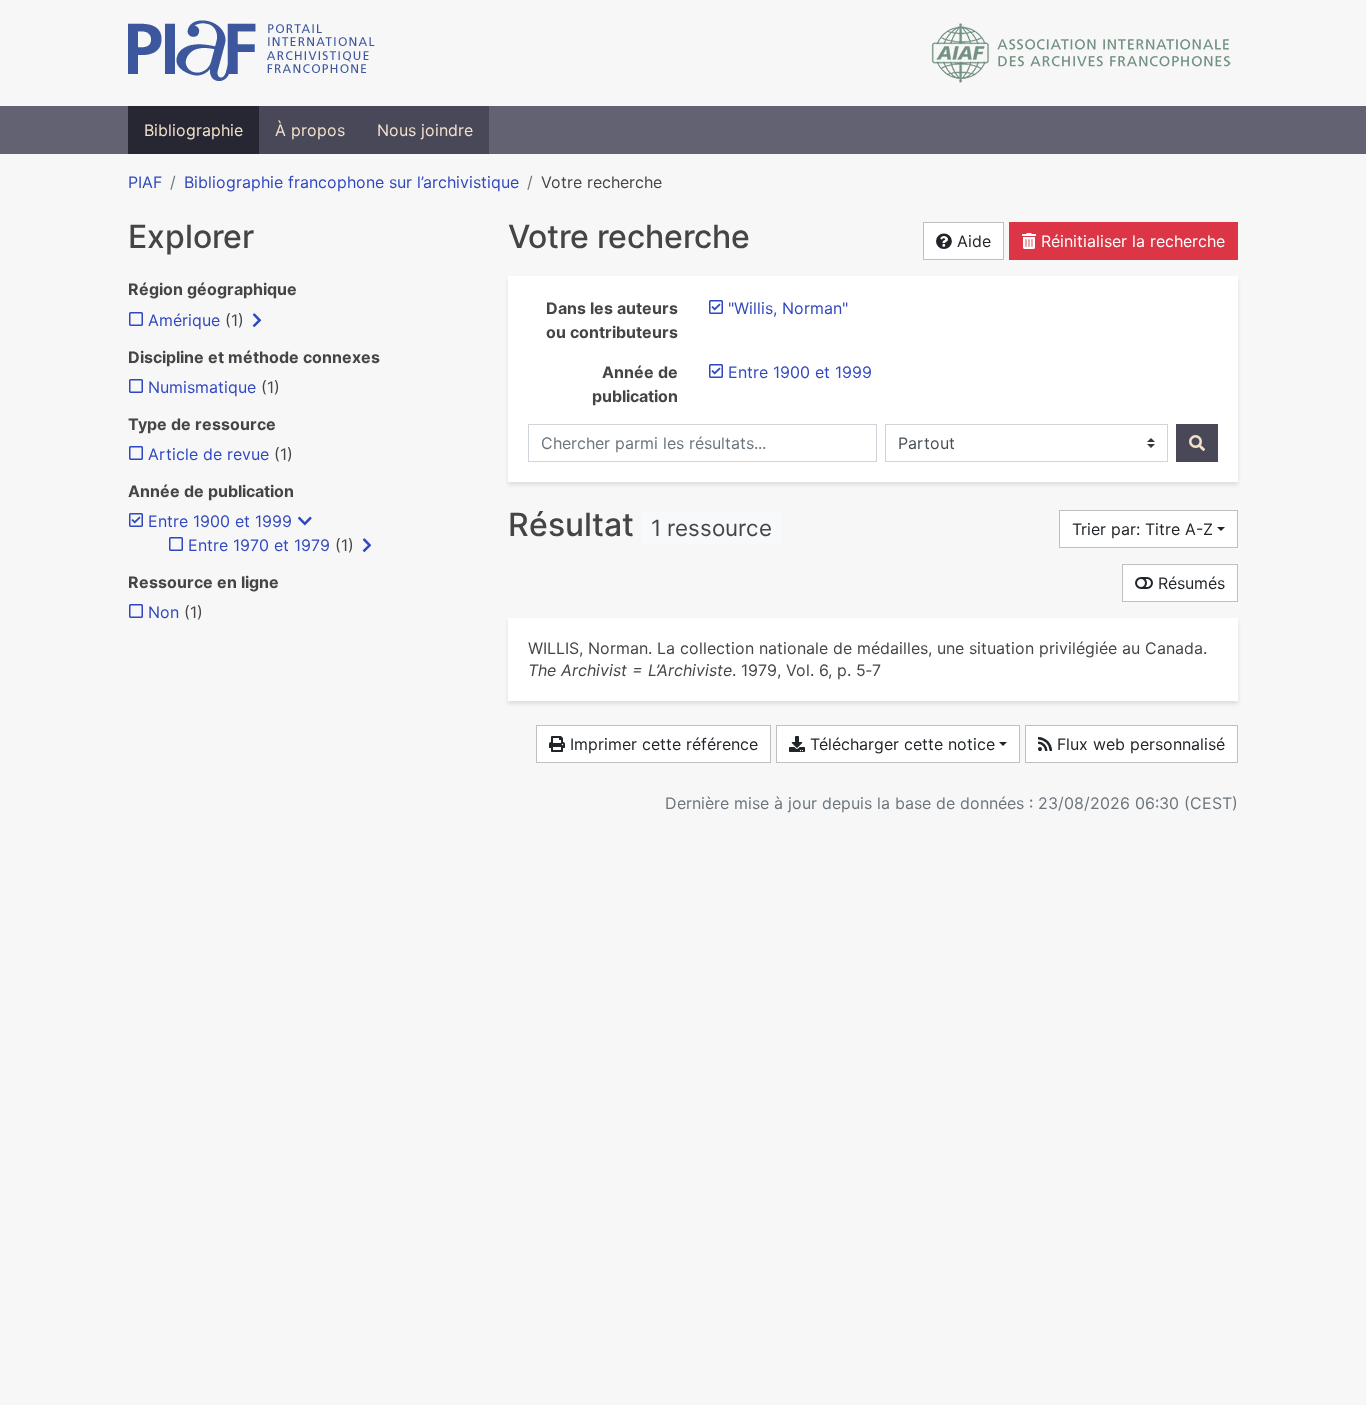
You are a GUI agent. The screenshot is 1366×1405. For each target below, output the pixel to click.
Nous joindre (425, 130)
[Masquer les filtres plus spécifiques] (305, 521)
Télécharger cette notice (900, 744)
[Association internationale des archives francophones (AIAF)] (1081, 53)
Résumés (1189, 583)
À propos (310, 130)
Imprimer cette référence (661, 744)
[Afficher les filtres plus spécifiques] (257, 320)
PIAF (145, 182)
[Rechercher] (1197, 443)
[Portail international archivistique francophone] (251, 53)
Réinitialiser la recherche (1130, 241)
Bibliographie (193, 130)
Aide (971, 241)
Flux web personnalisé (1138, 744)
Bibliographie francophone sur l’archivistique (351, 182)
